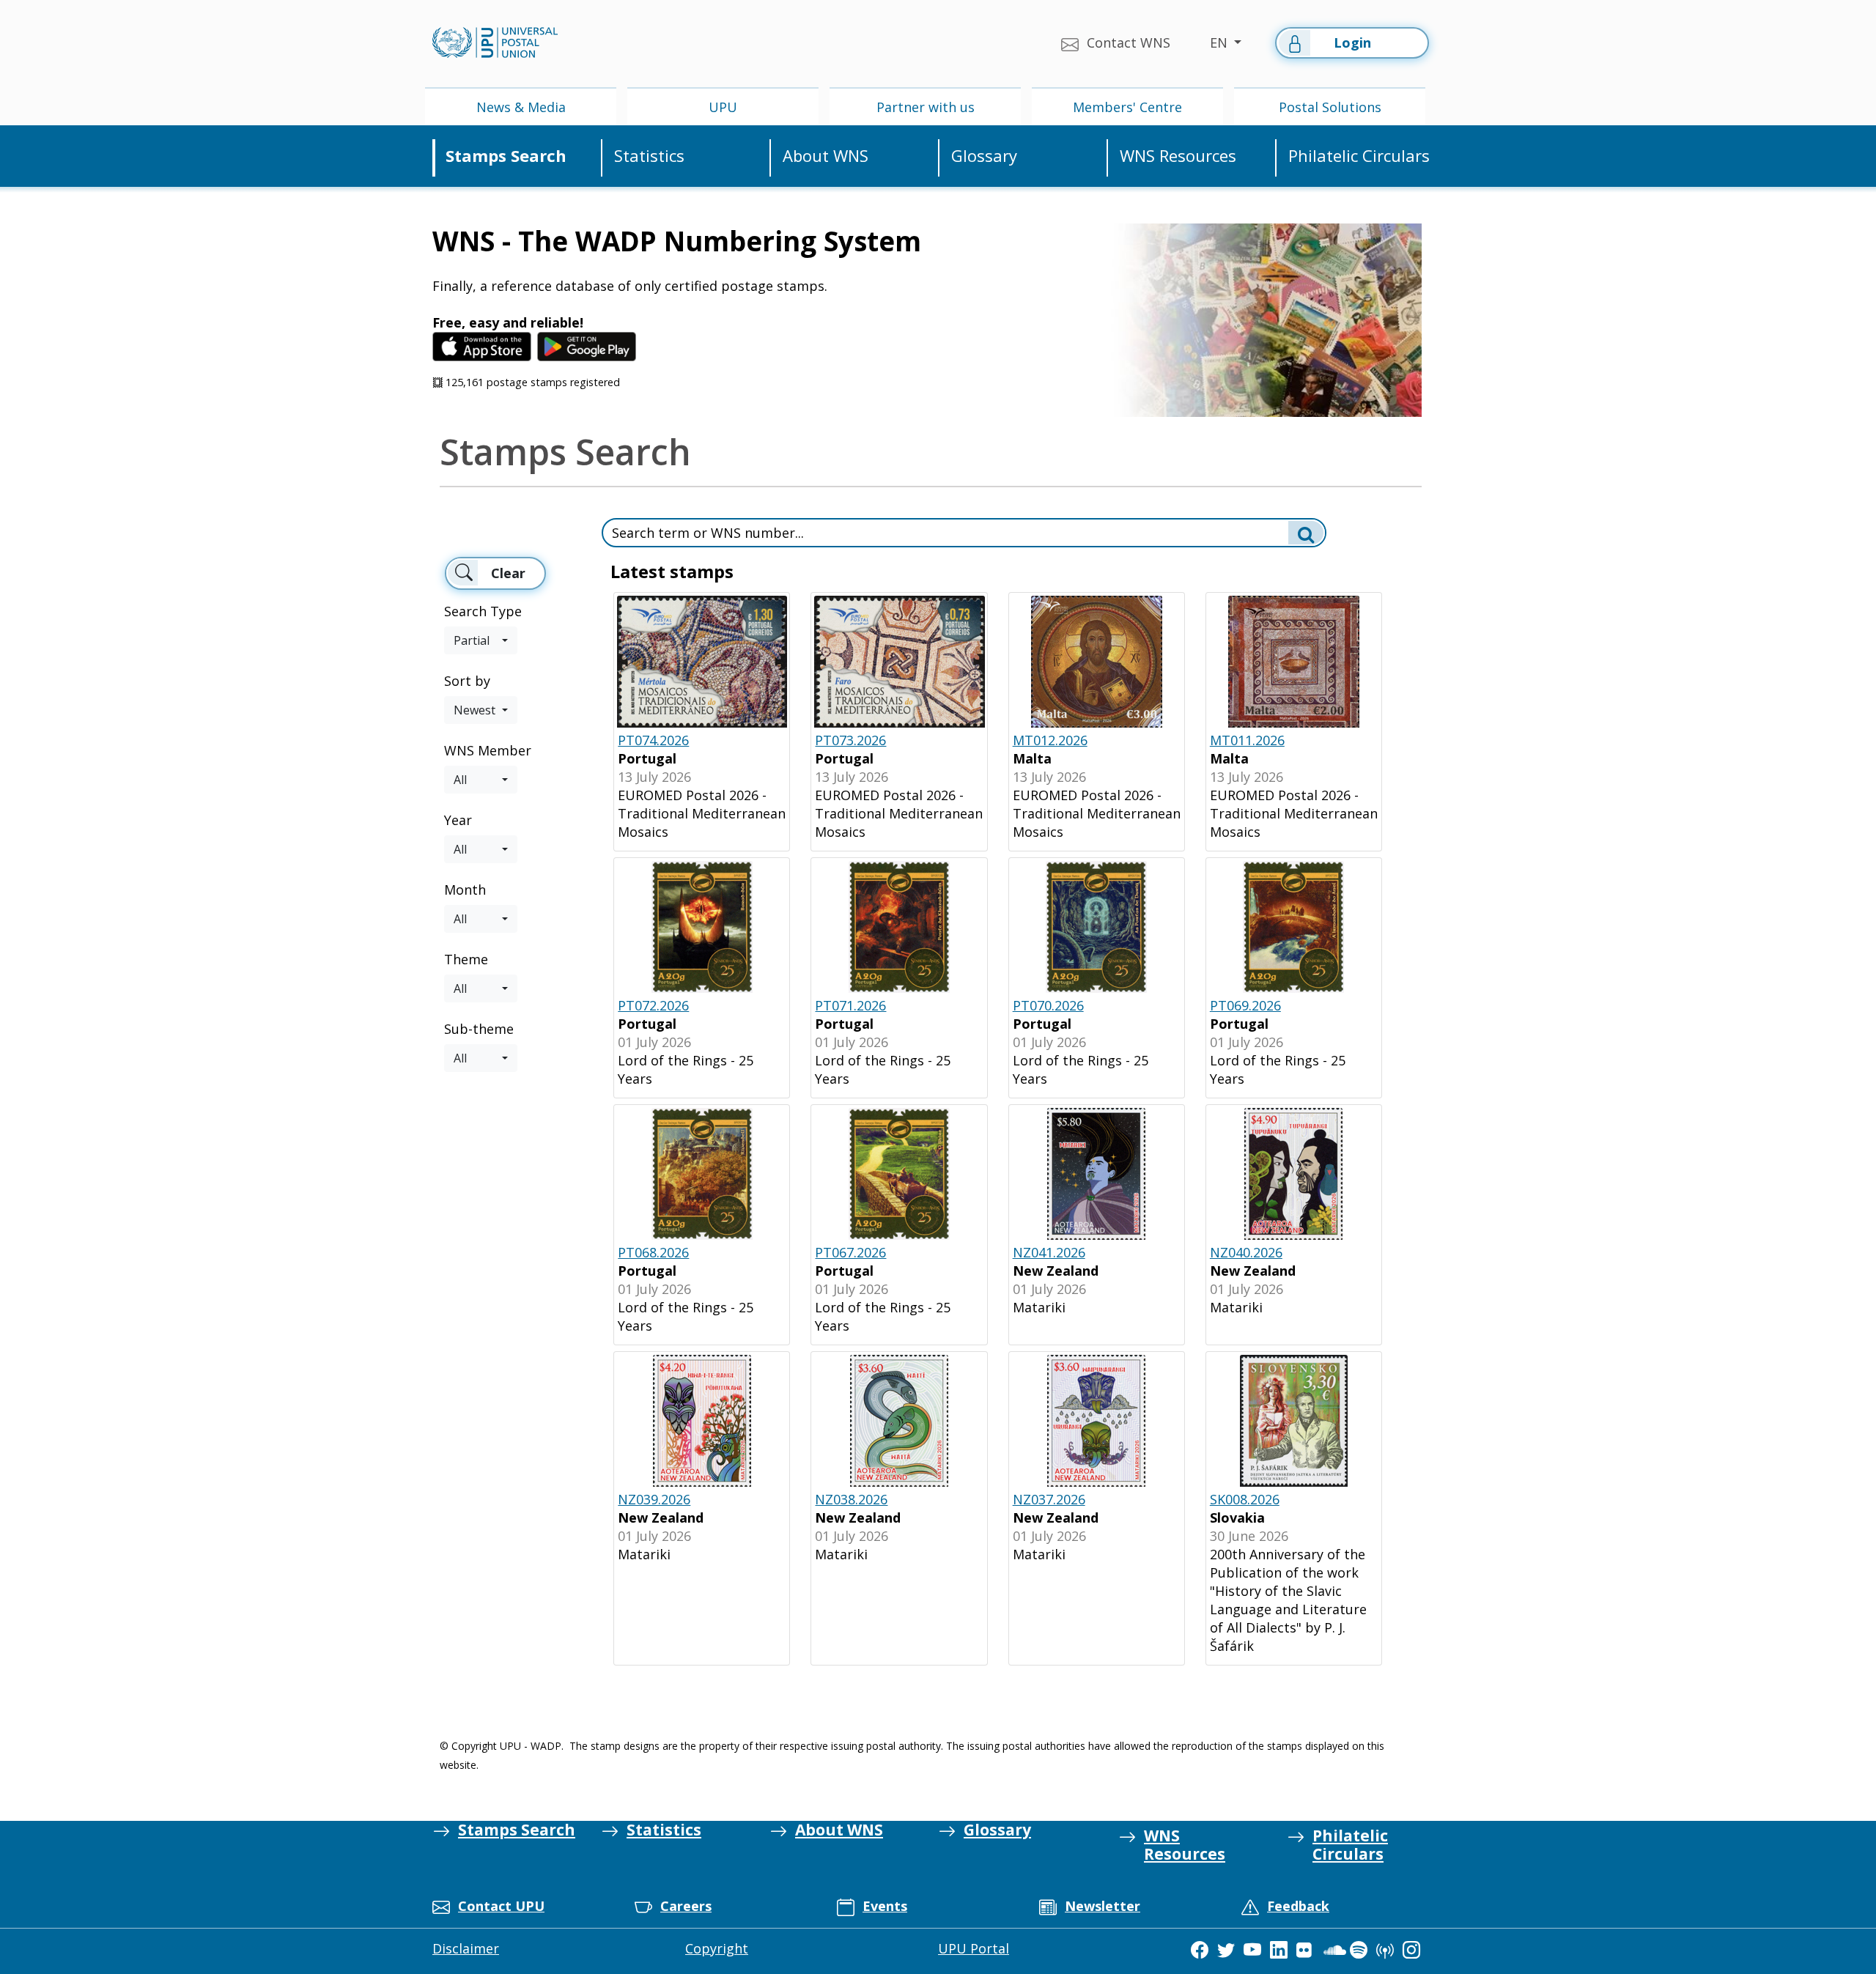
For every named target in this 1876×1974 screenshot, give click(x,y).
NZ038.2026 (851, 1499)
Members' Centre (1127, 107)
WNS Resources (1178, 156)
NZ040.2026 (1246, 1252)
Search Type (483, 611)
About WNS (826, 156)
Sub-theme (479, 1029)
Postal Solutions (1330, 107)
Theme (466, 959)
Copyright (717, 1948)
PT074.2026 (653, 740)
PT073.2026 (850, 740)
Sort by (467, 681)
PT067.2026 (850, 1252)
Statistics (649, 156)
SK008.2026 (1245, 1499)
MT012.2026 (1050, 740)
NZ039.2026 (654, 1499)
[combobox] (481, 640)
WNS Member (488, 750)
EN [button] (1220, 42)
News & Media (521, 107)
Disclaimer (466, 1948)
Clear (508, 573)
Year (458, 820)
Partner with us (926, 107)
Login (1352, 42)
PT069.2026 (1245, 1005)
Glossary (984, 156)
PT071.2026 (850, 1005)
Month (465, 890)
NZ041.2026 (1049, 1252)
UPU (723, 107)
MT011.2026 (1247, 740)
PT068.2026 (653, 1252)
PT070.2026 (1048, 1005)
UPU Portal (974, 1948)
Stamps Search (506, 156)
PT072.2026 (653, 1005)
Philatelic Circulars (1359, 156)
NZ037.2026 (1049, 1499)
